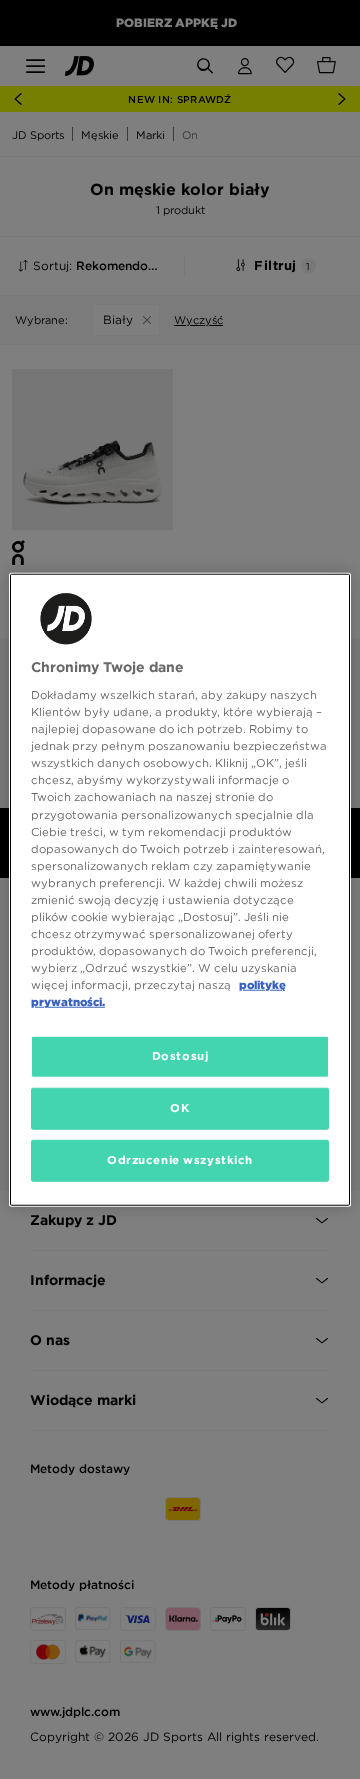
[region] (180, 889)
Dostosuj (180, 1056)
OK (179, 1108)
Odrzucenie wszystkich (180, 1160)
